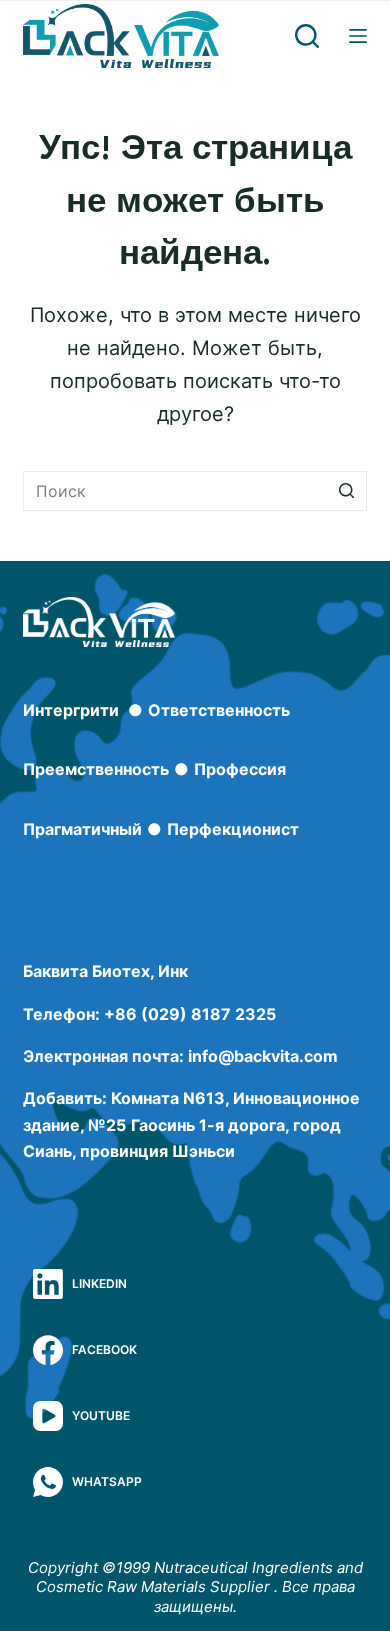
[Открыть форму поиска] (307, 36)
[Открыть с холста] (358, 36)
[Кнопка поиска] (347, 491)
